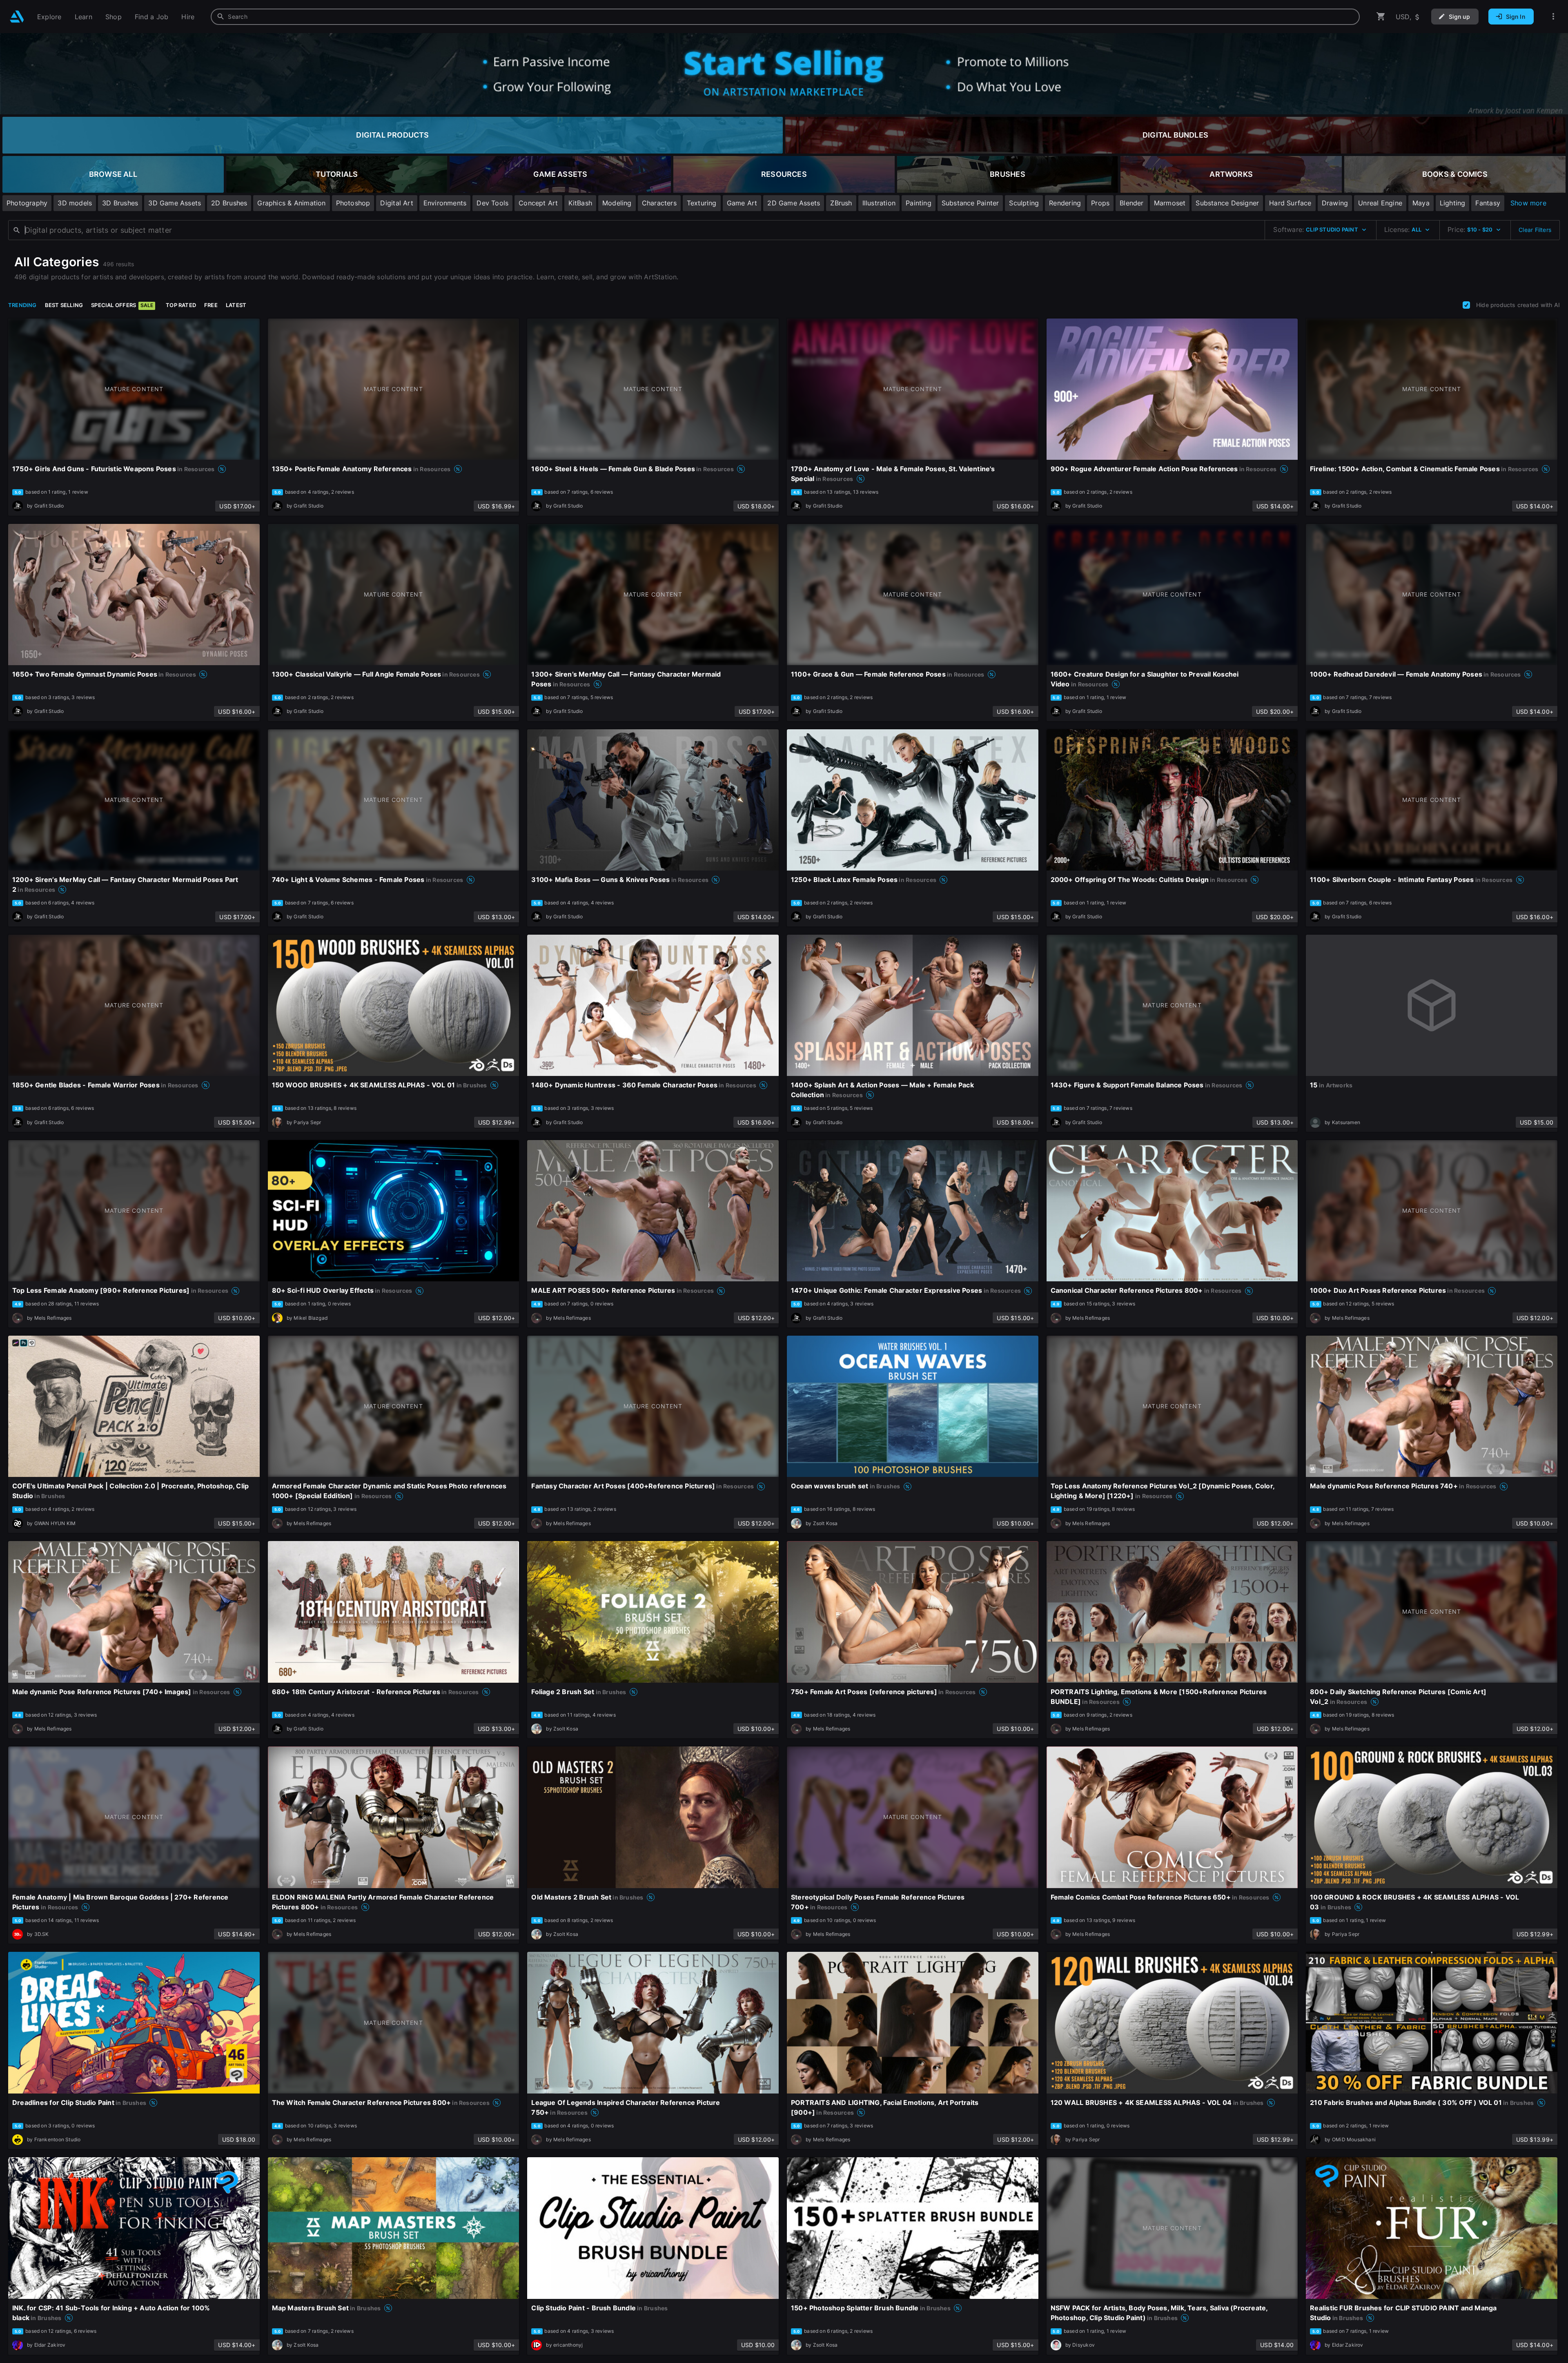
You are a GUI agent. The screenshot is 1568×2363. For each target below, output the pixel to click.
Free (211, 305)
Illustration (879, 203)
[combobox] (785, 17)
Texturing (702, 203)
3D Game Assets (175, 203)
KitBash (580, 203)
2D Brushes (229, 203)
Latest (236, 305)
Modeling (617, 203)
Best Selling (64, 305)
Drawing (1335, 203)
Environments (445, 203)
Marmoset (1170, 203)
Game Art (742, 203)
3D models (75, 203)
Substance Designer (1227, 203)
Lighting (1453, 203)
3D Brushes (120, 203)
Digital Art (396, 203)
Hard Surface (1290, 203)
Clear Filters (1535, 230)
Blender (1131, 203)
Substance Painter (970, 203)
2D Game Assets (794, 203)
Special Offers (122, 305)
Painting (919, 203)
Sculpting (1024, 203)
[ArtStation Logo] (17, 17)
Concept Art (538, 203)
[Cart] (1381, 17)
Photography (27, 203)
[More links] (1553, 17)
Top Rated (181, 305)
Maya (1421, 203)
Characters (659, 203)
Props (1100, 203)
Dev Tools (492, 203)
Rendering (1065, 203)
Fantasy (1488, 203)
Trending (22, 305)
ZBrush (841, 203)
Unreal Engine (1380, 203)
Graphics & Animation (291, 203)
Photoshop (353, 203)
